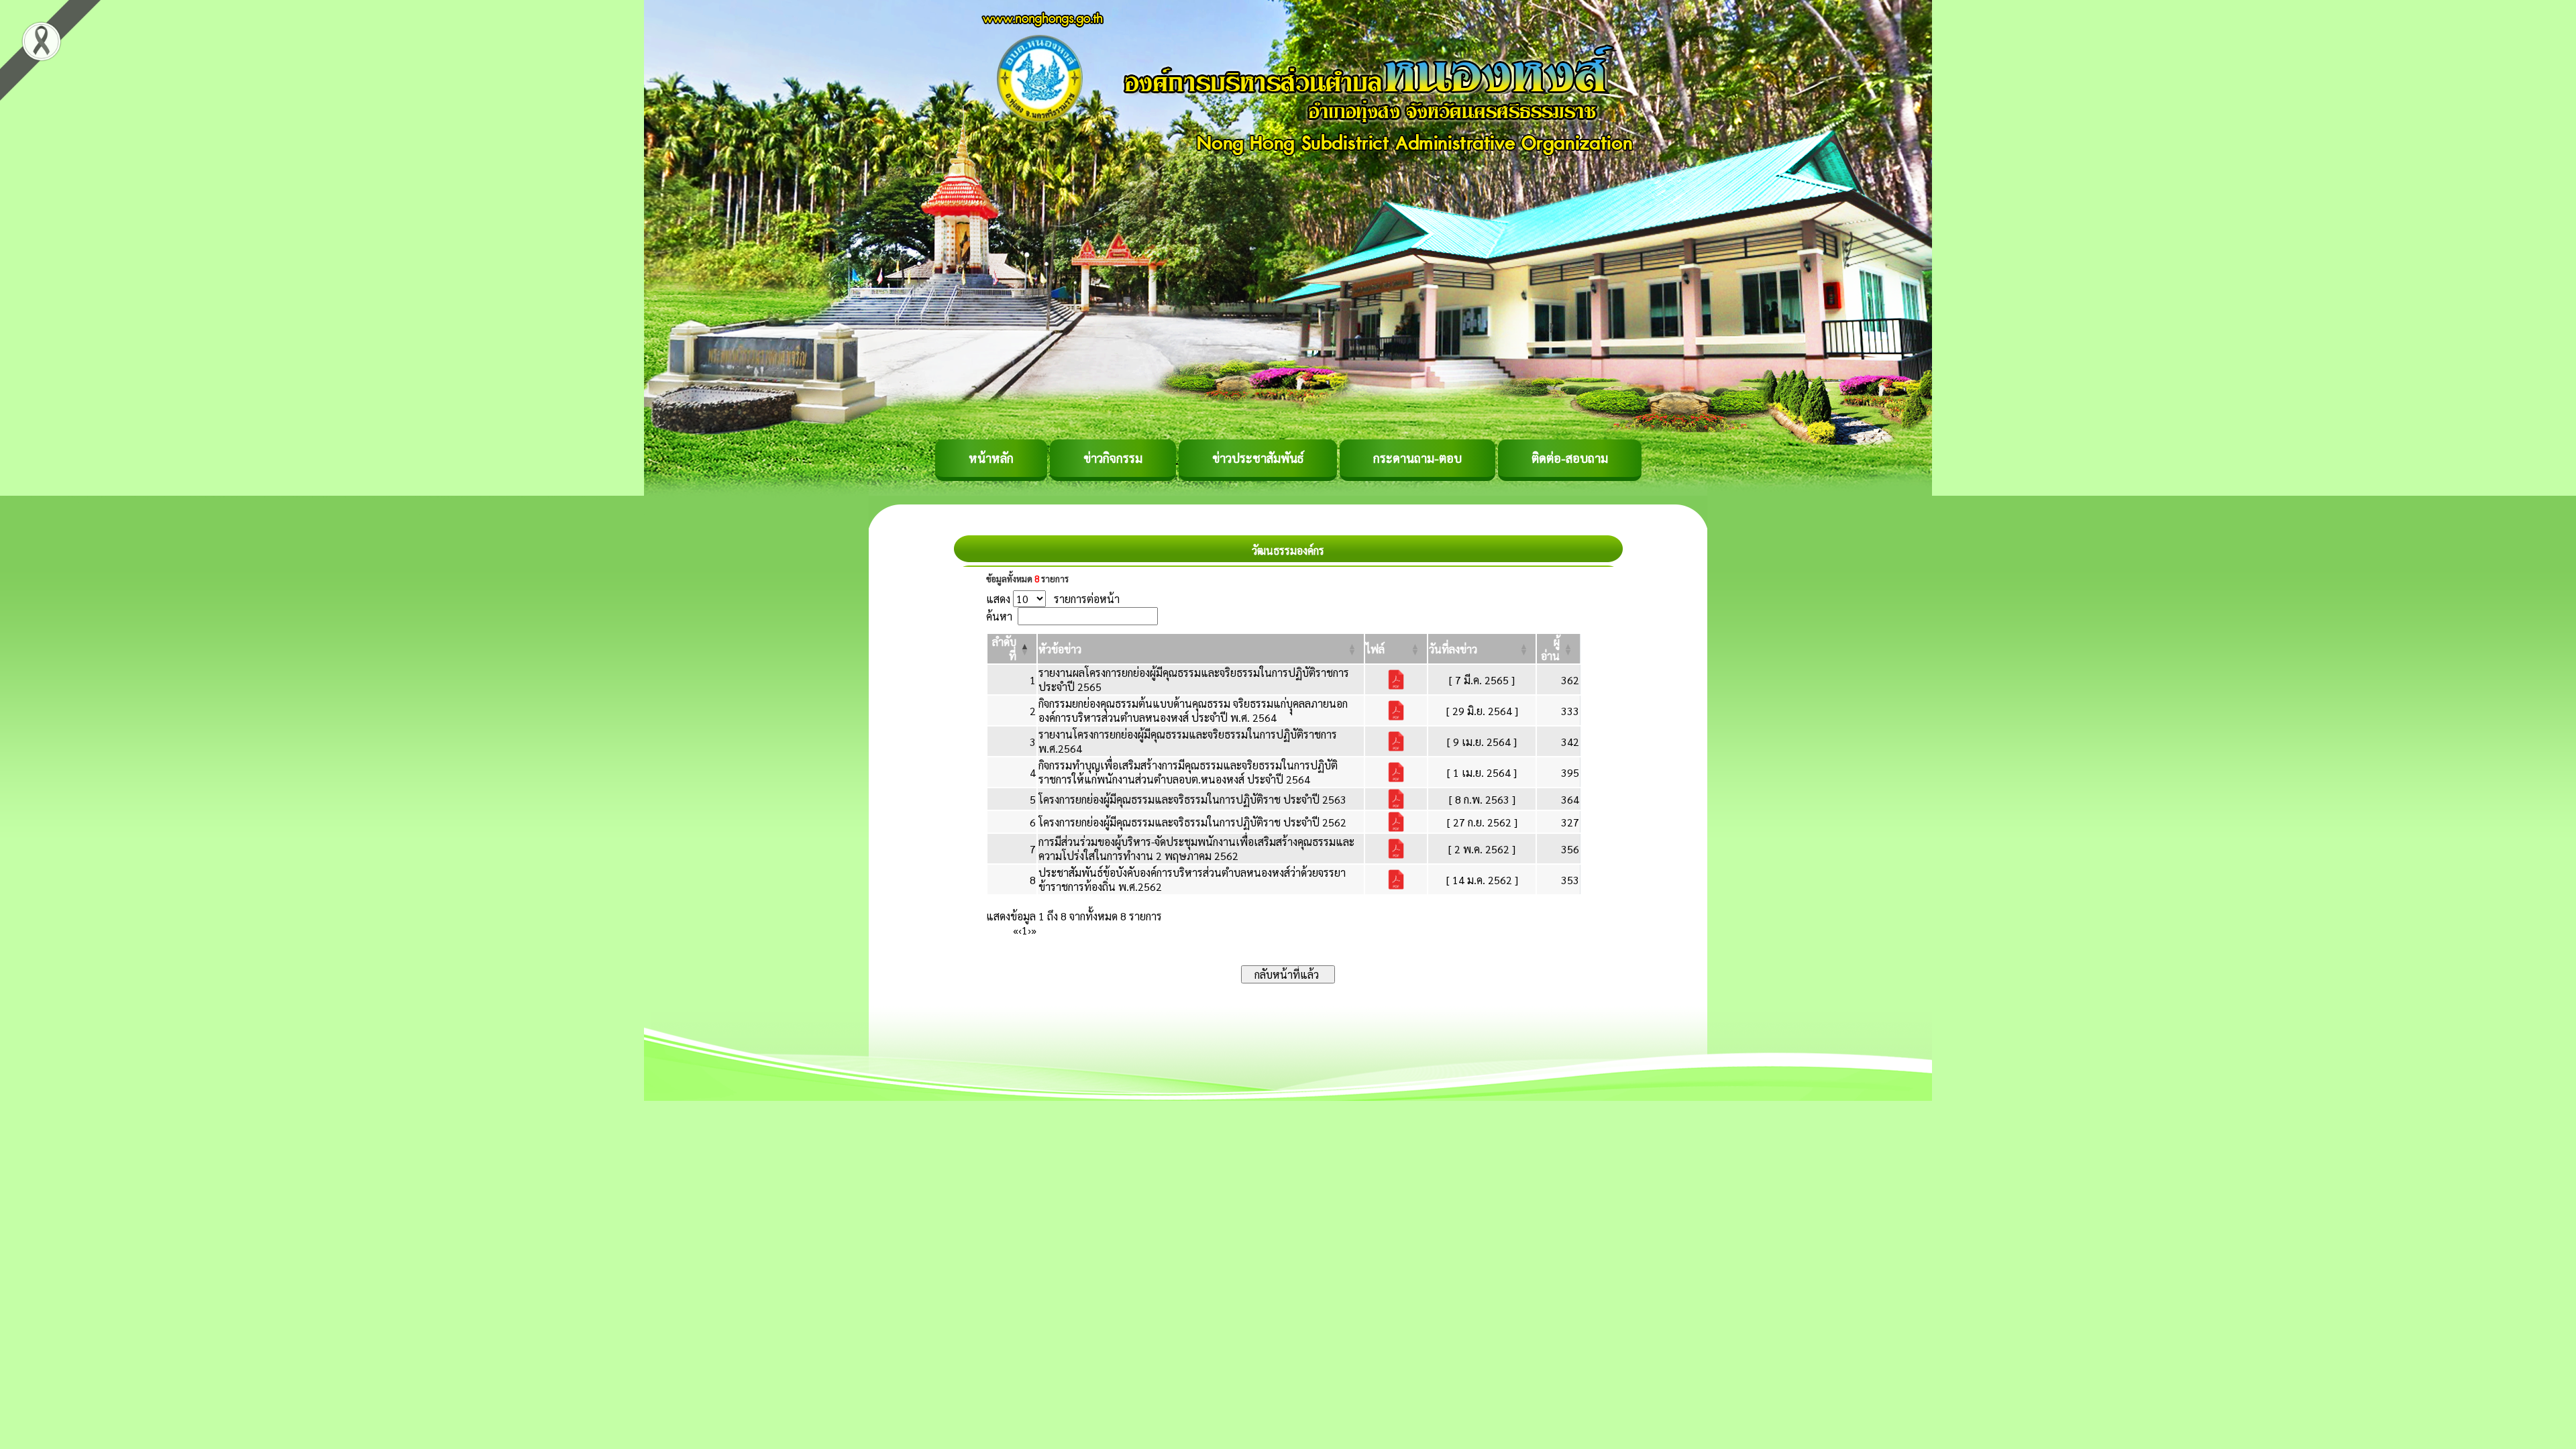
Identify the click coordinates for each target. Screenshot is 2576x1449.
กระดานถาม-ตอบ (1417, 458)
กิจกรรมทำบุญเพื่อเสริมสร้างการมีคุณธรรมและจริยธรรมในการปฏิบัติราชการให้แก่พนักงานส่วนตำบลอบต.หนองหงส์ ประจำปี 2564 (1188, 772)
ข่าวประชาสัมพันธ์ (1258, 458)
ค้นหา (999, 616)
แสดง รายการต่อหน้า (1053, 599)
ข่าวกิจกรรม (1113, 458)
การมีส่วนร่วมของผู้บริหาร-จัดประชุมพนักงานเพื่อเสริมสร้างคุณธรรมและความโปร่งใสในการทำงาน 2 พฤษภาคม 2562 (1196, 849)
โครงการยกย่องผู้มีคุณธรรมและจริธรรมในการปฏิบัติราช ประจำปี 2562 (1192, 822)
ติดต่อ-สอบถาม (1570, 458)
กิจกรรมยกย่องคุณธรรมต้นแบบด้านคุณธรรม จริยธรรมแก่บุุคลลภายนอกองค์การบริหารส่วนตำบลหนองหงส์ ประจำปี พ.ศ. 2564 (1193, 710)
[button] (1060, 649)
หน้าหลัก (991, 458)
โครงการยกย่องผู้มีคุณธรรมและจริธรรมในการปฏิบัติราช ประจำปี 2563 (1192, 799)
